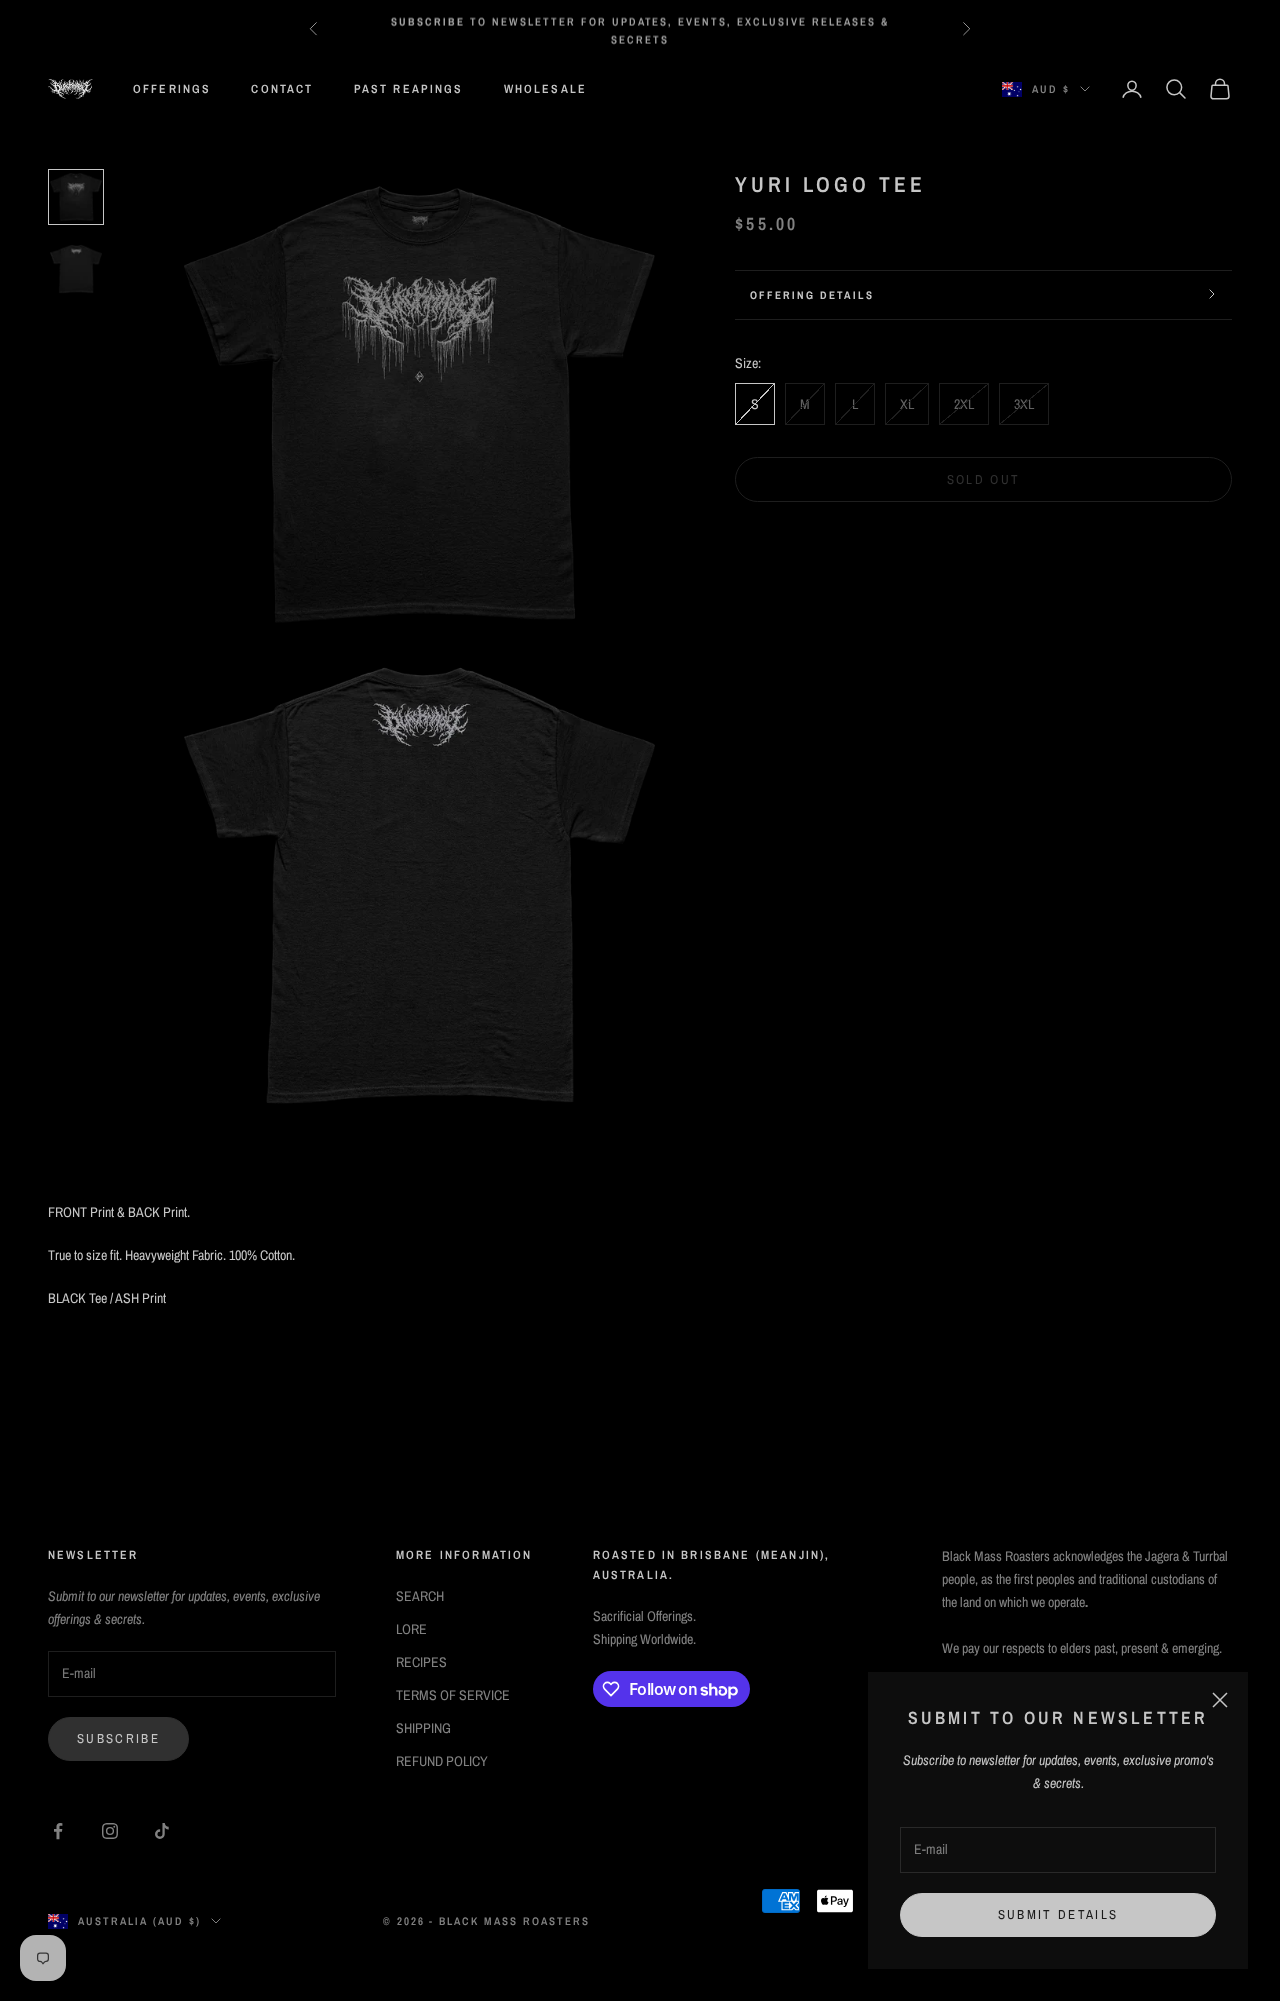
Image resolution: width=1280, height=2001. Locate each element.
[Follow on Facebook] (58, 1831)
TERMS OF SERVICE (453, 1695)
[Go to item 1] (76, 197)
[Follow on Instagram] (110, 1831)
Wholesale (545, 89)
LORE (411, 1629)
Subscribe (118, 1738)
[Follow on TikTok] (162, 1831)
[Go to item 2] (76, 269)
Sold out (984, 478)
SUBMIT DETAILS (1058, 1914)
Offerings (172, 89)
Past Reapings (409, 89)
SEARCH (420, 1596)
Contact (282, 89)
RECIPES (421, 1662)
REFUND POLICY (442, 1761)
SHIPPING (423, 1728)
